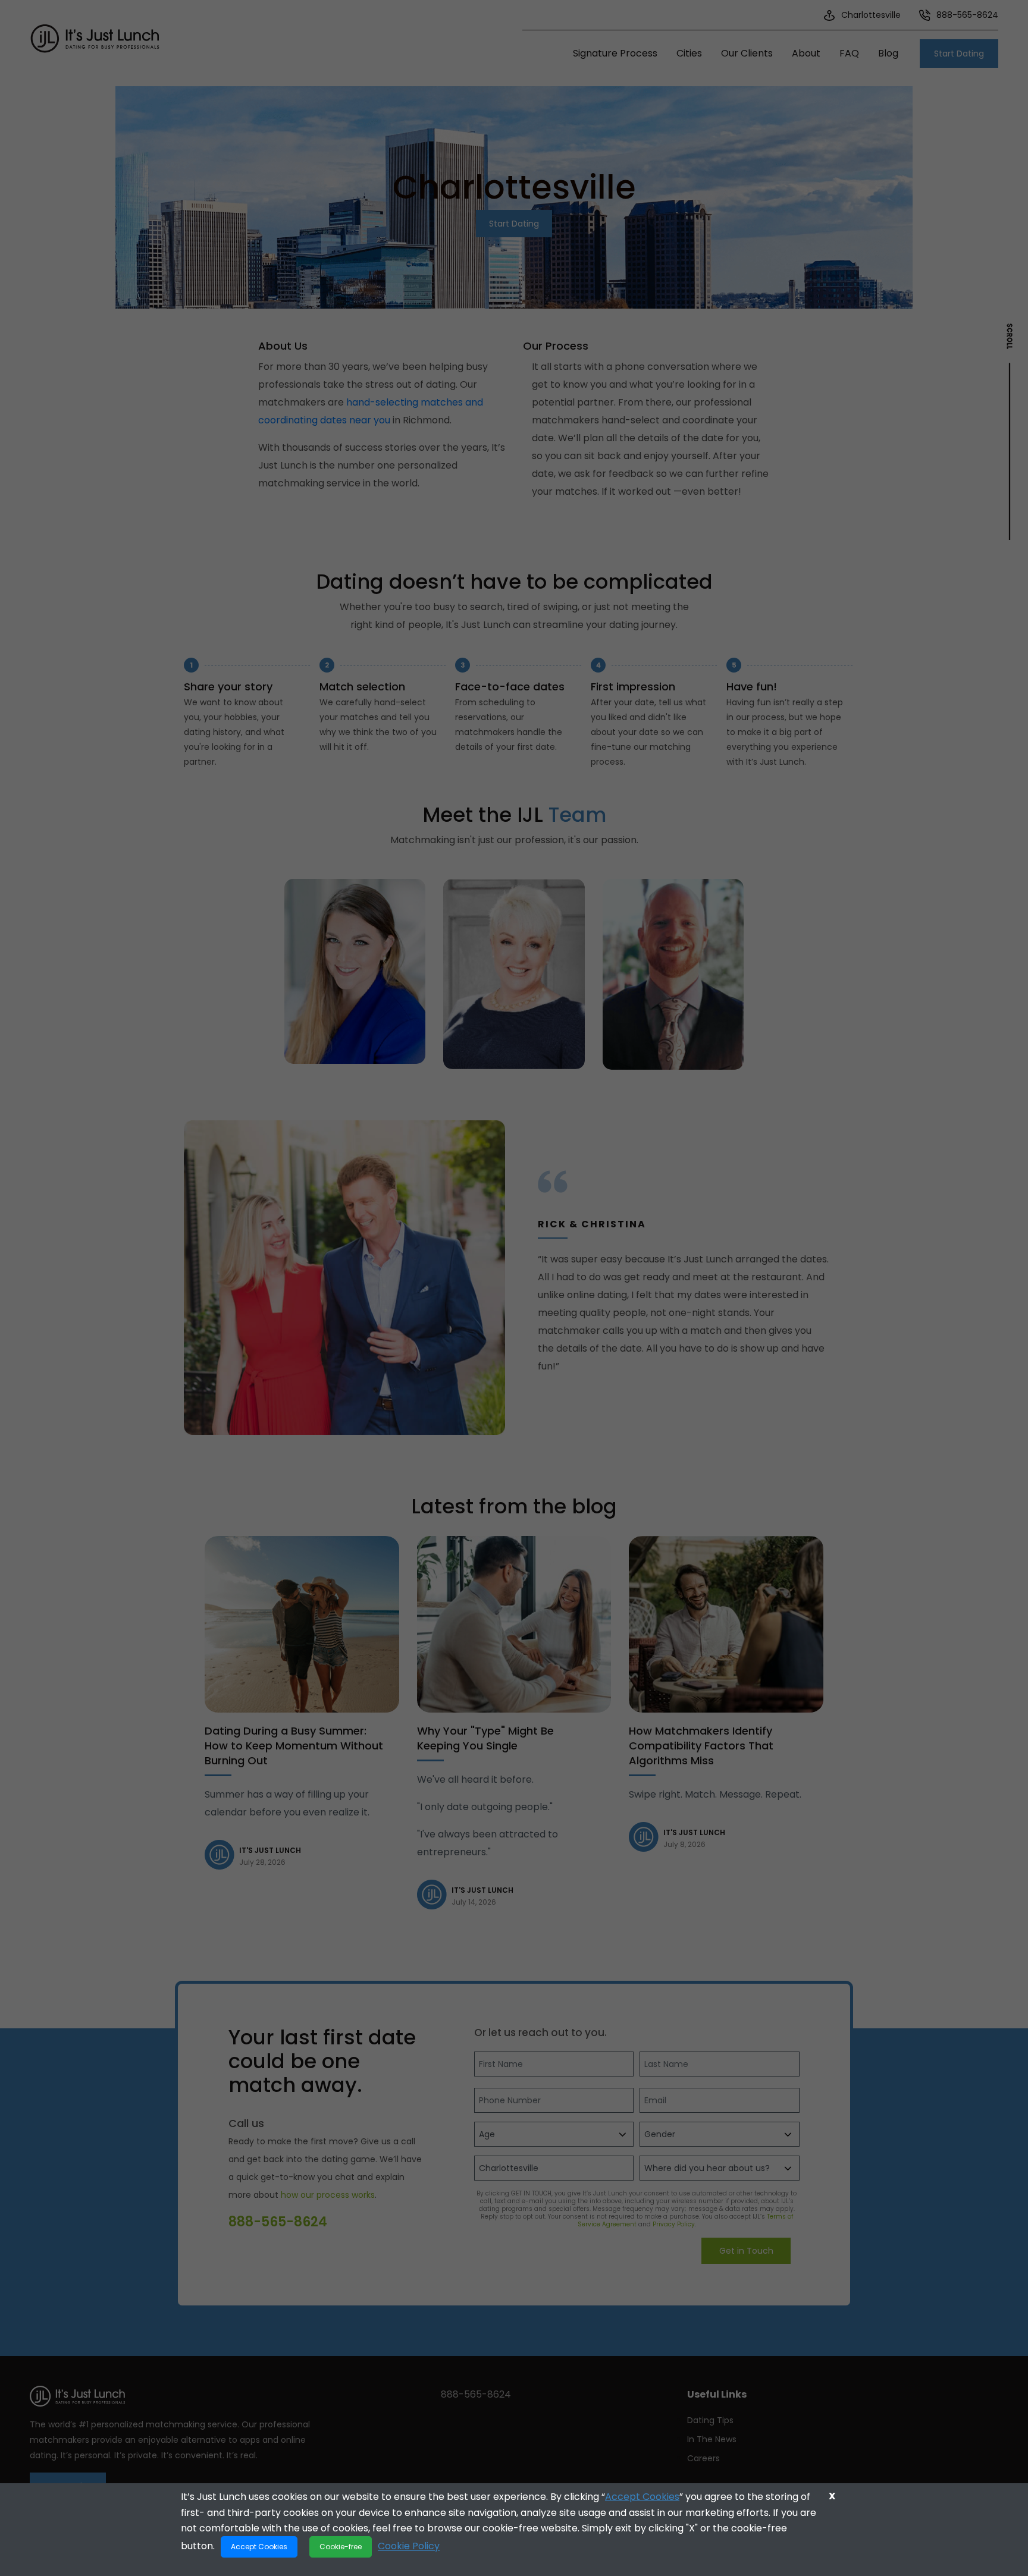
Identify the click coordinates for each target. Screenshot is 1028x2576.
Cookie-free (341, 2547)
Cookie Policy (409, 2546)
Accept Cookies (642, 2497)
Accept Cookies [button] (259, 2547)
